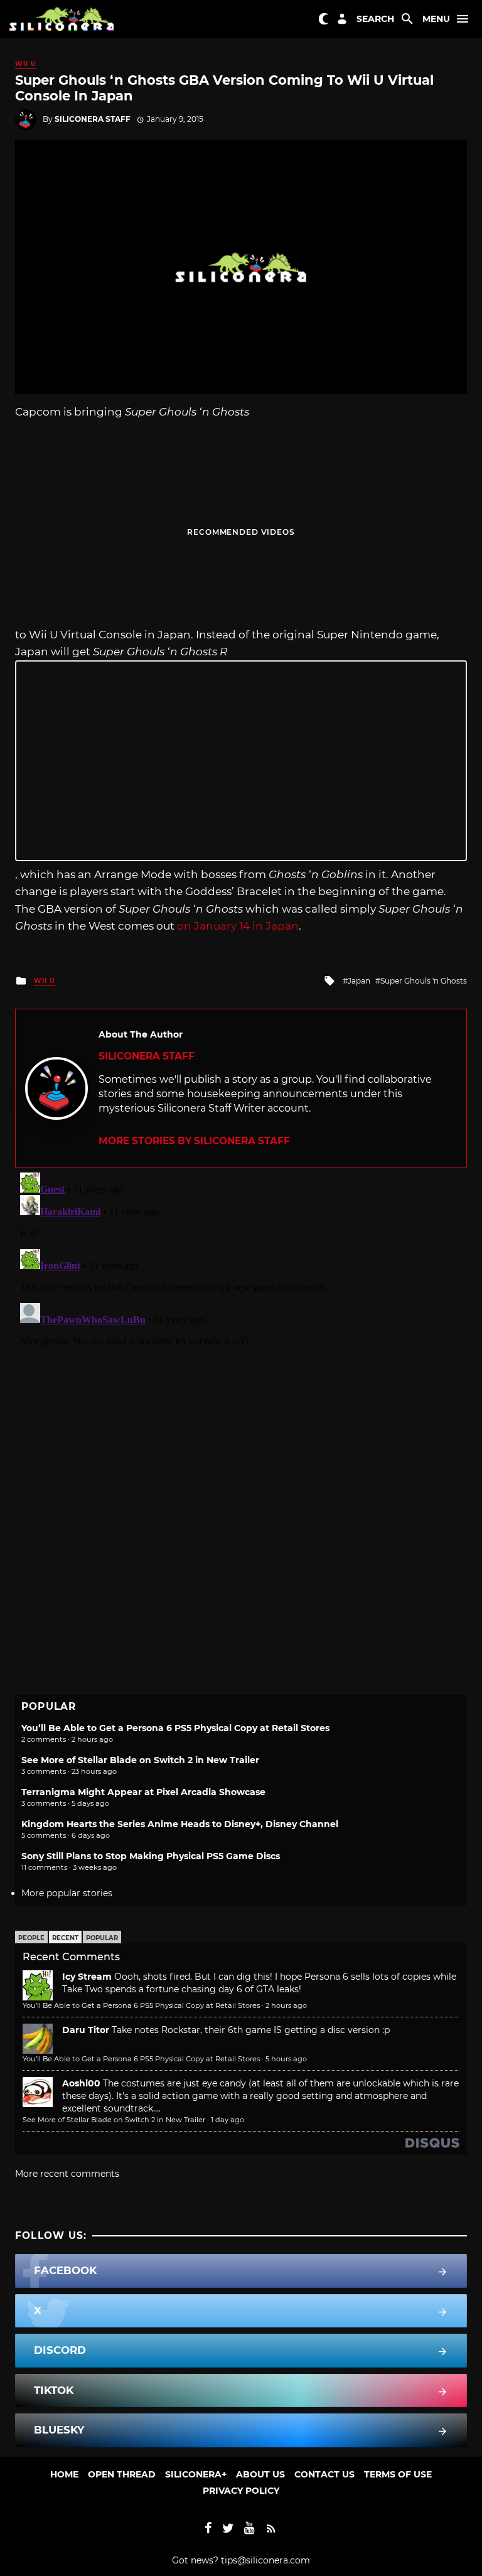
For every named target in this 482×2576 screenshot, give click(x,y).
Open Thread (122, 2474)
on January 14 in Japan (238, 926)
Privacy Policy (241, 2491)
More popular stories (67, 1893)
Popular (102, 1938)
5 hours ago (286, 2059)
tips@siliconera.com (265, 2560)
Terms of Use (398, 2474)
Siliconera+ (196, 2474)
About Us (260, 2474)
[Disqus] (241, 1324)
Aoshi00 (81, 2083)
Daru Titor (86, 2030)
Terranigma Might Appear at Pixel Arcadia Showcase (143, 1792)
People (31, 1938)
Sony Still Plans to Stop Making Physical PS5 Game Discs (151, 1856)
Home (64, 2474)
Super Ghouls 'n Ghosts (424, 981)
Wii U (26, 64)
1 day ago (228, 2120)
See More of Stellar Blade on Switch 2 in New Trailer (140, 1760)
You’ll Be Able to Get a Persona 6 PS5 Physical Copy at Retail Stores (175, 1728)
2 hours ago (286, 2005)
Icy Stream (87, 1977)
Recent (65, 1938)
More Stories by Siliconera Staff (194, 1141)
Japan (359, 981)
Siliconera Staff (93, 119)
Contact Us (324, 2474)
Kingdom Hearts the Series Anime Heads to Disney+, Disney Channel (180, 1824)
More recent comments (67, 2174)
